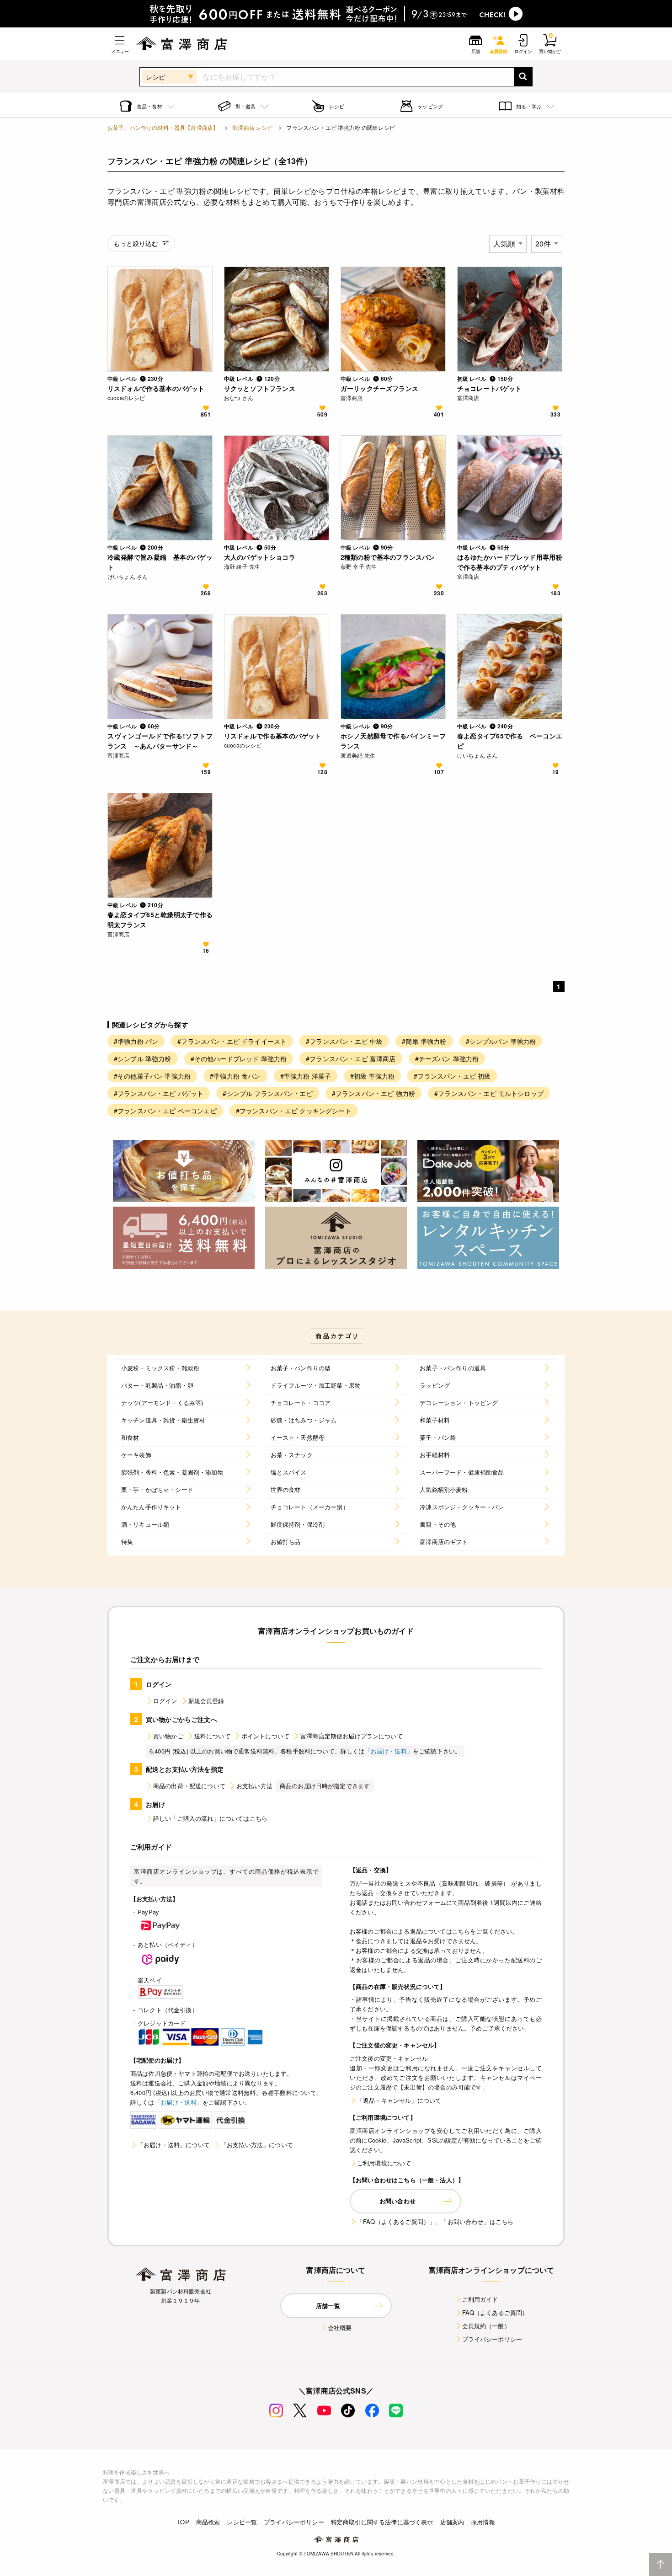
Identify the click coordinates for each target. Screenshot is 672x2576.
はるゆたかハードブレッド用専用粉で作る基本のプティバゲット (510, 562)
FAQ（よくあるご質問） (495, 2312)
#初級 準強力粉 (372, 1076)
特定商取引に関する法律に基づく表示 (382, 2522)
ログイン (165, 1701)
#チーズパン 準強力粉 (447, 1058)
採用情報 (483, 2522)
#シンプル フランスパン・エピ (267, 1093)
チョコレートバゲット (490, 388)
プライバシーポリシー (492, 2339)
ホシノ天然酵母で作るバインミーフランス (393, 741)
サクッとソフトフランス (260, 388)
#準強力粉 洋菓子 (306, 1076)
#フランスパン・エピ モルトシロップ (489, 1093)
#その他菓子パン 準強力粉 (152, 1076)
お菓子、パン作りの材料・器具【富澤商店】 (163, 127)
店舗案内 (452, 2522)
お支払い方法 (254, 1786)
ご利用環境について (384, 2163)
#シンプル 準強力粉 (143, 1058)
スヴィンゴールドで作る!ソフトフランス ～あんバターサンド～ (160, 741)
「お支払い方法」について (257, 2145)
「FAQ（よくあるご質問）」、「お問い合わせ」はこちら (435, 2221)
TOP (183, 2522)
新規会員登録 (206, 1701)
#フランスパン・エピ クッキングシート (294, 1111)
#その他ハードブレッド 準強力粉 (239, 1058)
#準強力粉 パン (136, 1041)
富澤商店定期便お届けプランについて (352, 1736)
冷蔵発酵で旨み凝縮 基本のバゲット (160, 562)
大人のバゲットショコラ (260, 557)
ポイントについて (265, 1736)
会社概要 (340, 2327)
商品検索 (208, 2522)
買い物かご (168, 1736)
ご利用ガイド (480, 2299)
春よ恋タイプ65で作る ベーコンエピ (510, 741)
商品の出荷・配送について (189, 1786)
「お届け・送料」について (174, 2145)
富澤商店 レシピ (252, 127)
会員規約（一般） (486, 2326)
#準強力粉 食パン (235, 1076)
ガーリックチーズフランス (379, 388)
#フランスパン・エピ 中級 (344, 1041)
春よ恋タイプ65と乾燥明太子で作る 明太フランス (160, 919)
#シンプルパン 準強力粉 (501, 1041)
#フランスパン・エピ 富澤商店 (351, 1058)
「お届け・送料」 (389, 1751)
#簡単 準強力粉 (424, 1041)
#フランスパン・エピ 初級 (452, 1076)
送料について (212, 1736)
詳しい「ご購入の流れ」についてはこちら (210, 1818)
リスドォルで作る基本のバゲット (156, 388)
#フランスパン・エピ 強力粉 (373, 1093)
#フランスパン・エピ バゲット (159, 1093)
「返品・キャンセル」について (399, 2100)
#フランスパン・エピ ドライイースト (232, 1041)
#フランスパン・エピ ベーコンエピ (165, 1111)
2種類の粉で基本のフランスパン (388, 557)
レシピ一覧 (242, 2522)
